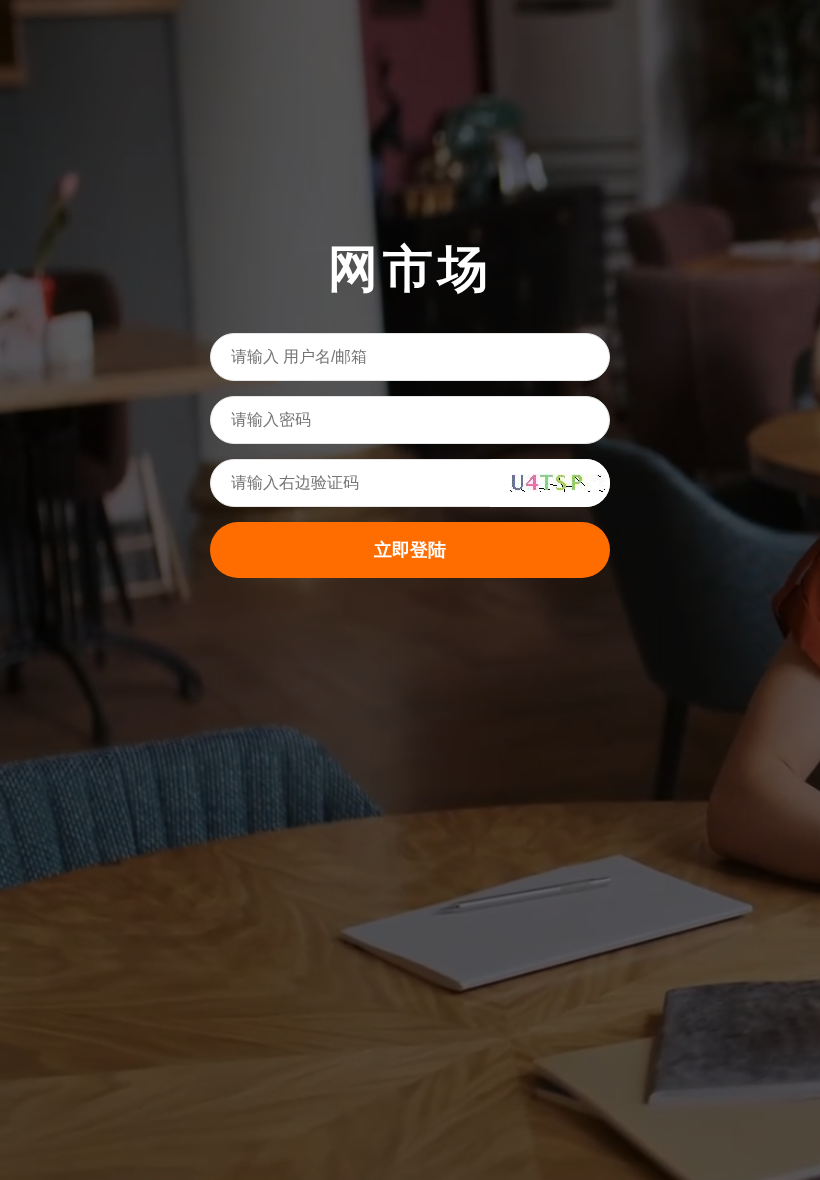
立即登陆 (410, 550)
